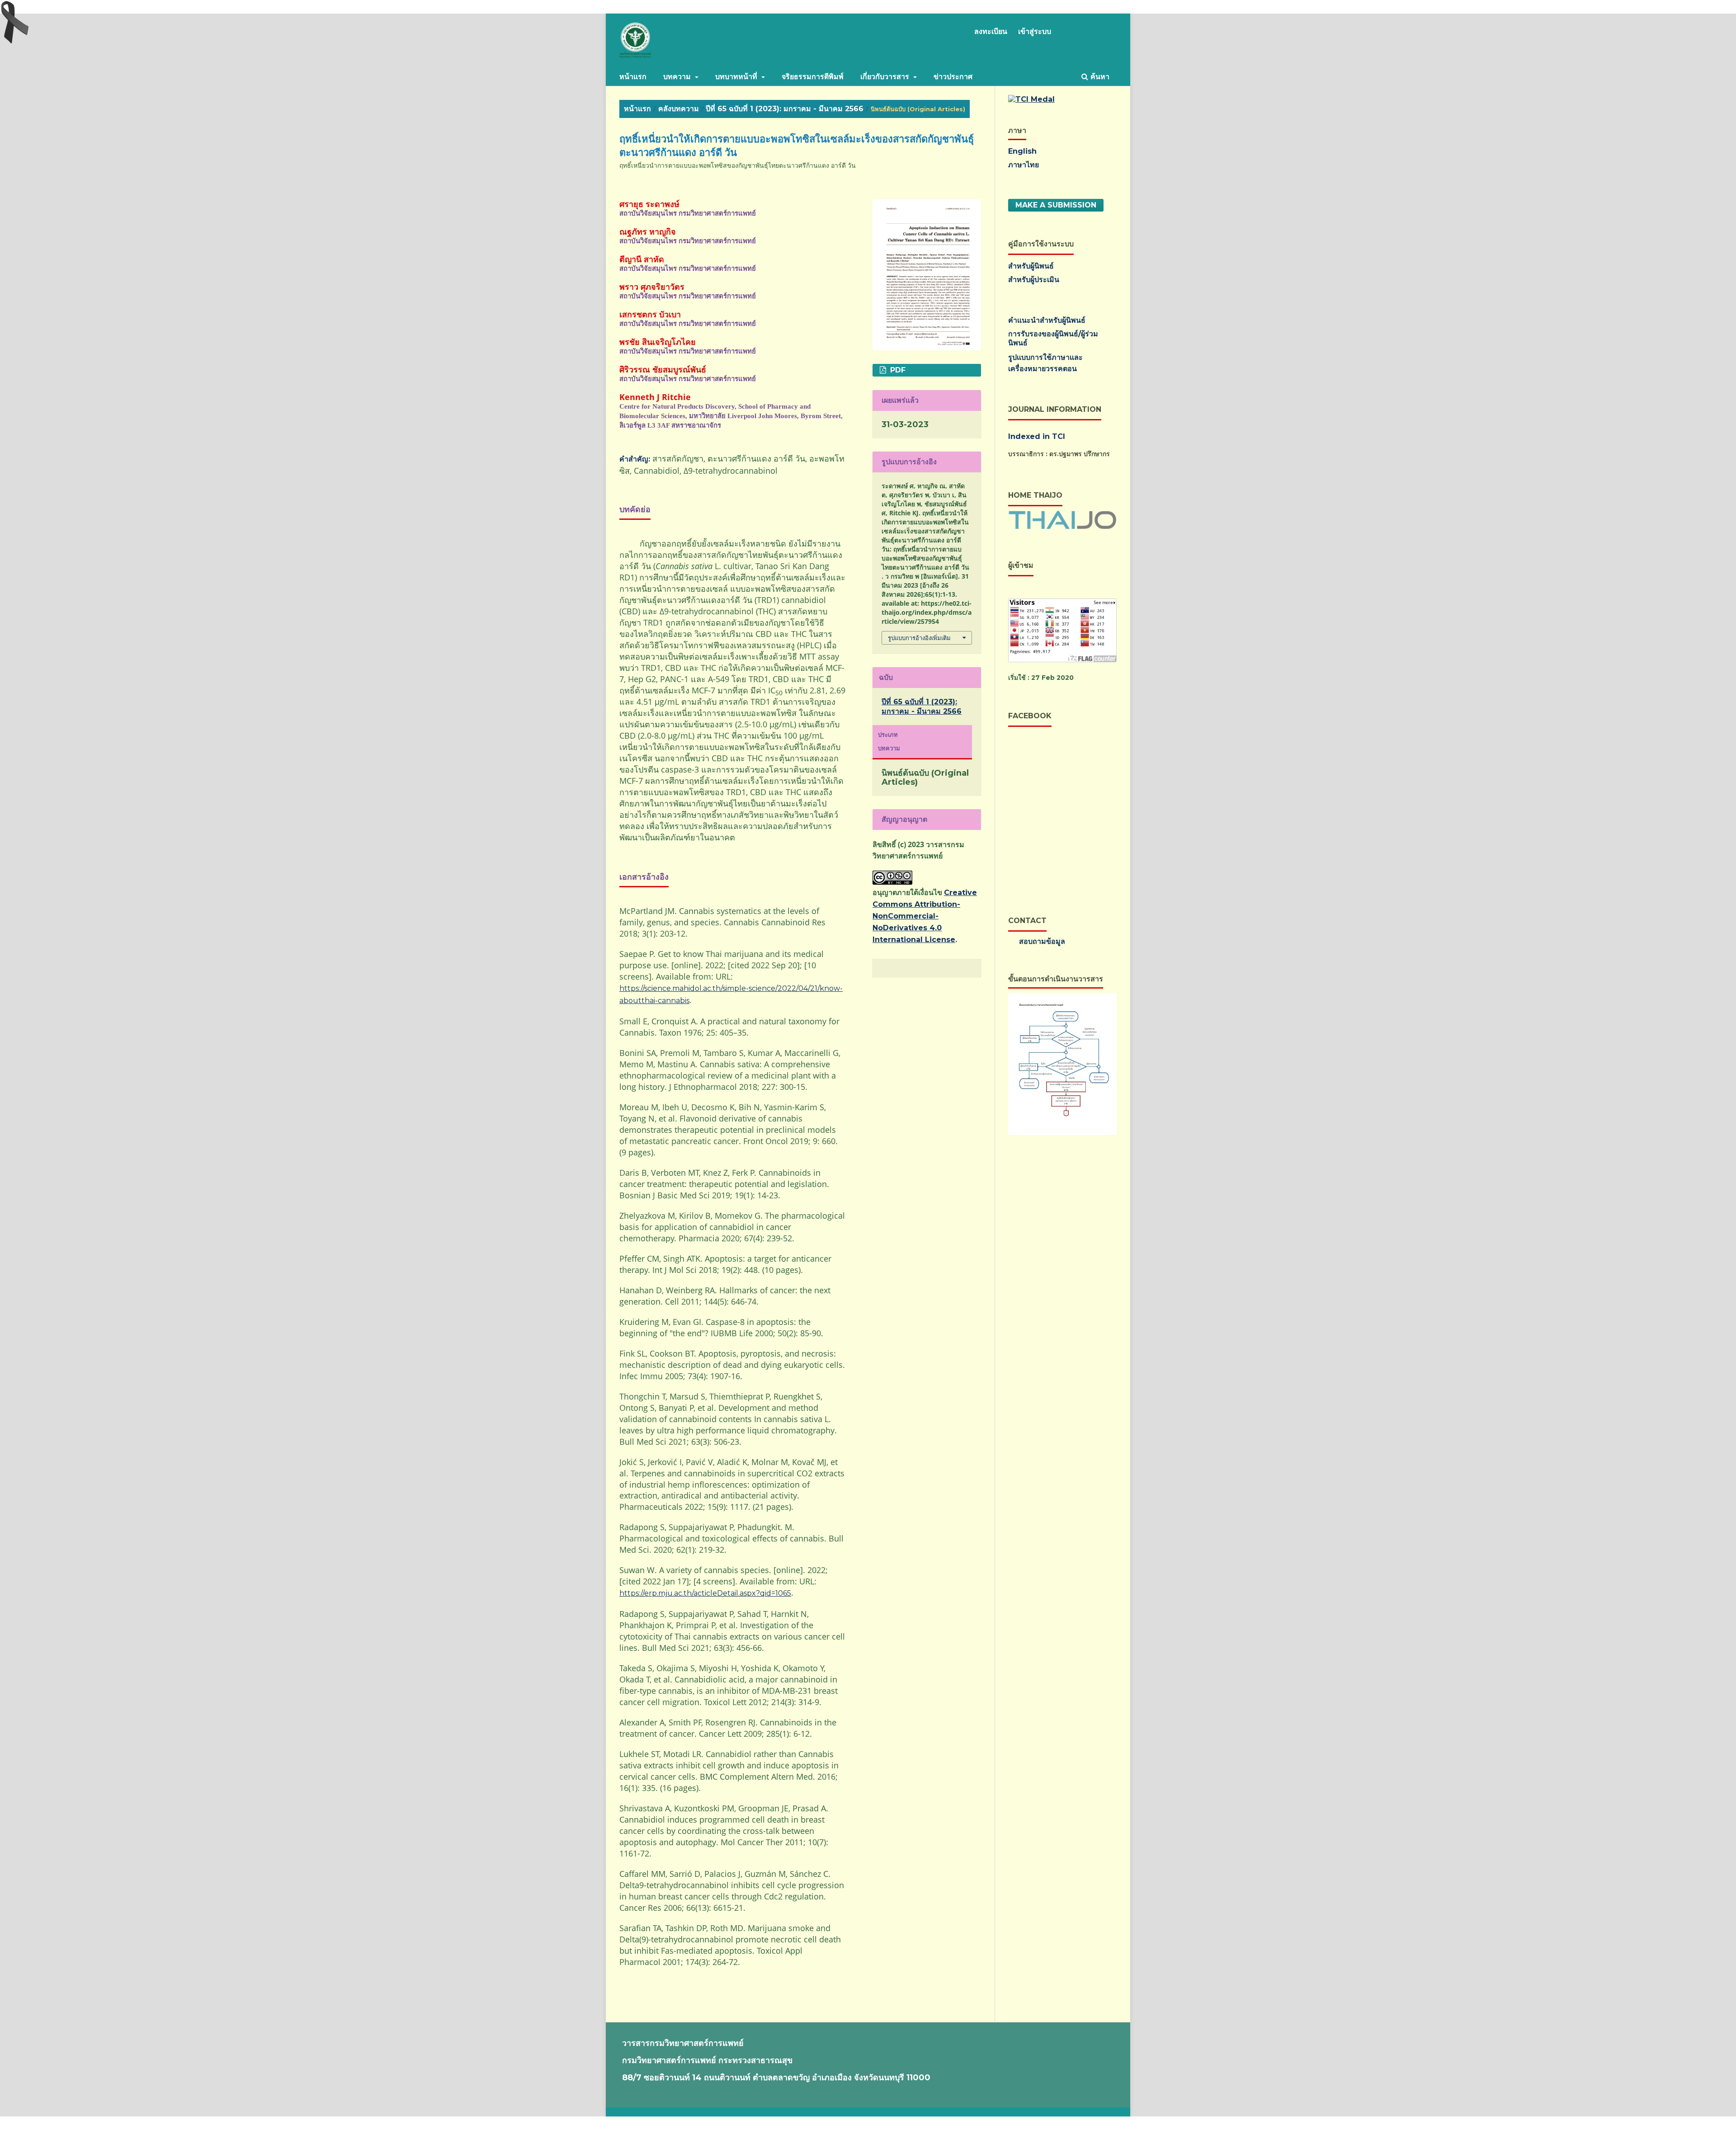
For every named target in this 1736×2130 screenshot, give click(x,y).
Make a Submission (1056, 205)
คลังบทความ (679, 109)
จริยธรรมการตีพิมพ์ (813, 77)
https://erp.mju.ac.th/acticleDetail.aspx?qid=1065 (705, 1593)
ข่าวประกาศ (953, 77)
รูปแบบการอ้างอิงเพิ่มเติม (919, 638)
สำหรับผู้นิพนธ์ (1031, 266)
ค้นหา (1099, 77)
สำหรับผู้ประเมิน (1034, 280)
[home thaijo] (1062, 527)
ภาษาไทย (1024, 165)
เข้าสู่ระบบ (1035, 31)
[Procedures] (1062, 1133)
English (1022, 151)
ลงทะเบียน (991, 31)
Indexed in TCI (1037, 436)
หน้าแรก (633, 77)
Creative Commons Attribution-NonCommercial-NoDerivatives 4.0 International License (925, 916)
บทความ (678, 77)
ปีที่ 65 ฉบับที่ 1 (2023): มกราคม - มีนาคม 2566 (785, 109)
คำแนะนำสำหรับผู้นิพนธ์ (1047, 320)
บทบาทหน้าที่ (737, 77)
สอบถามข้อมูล (1042, 941)
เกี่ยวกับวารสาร (886, 77)
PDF (897, 370)
